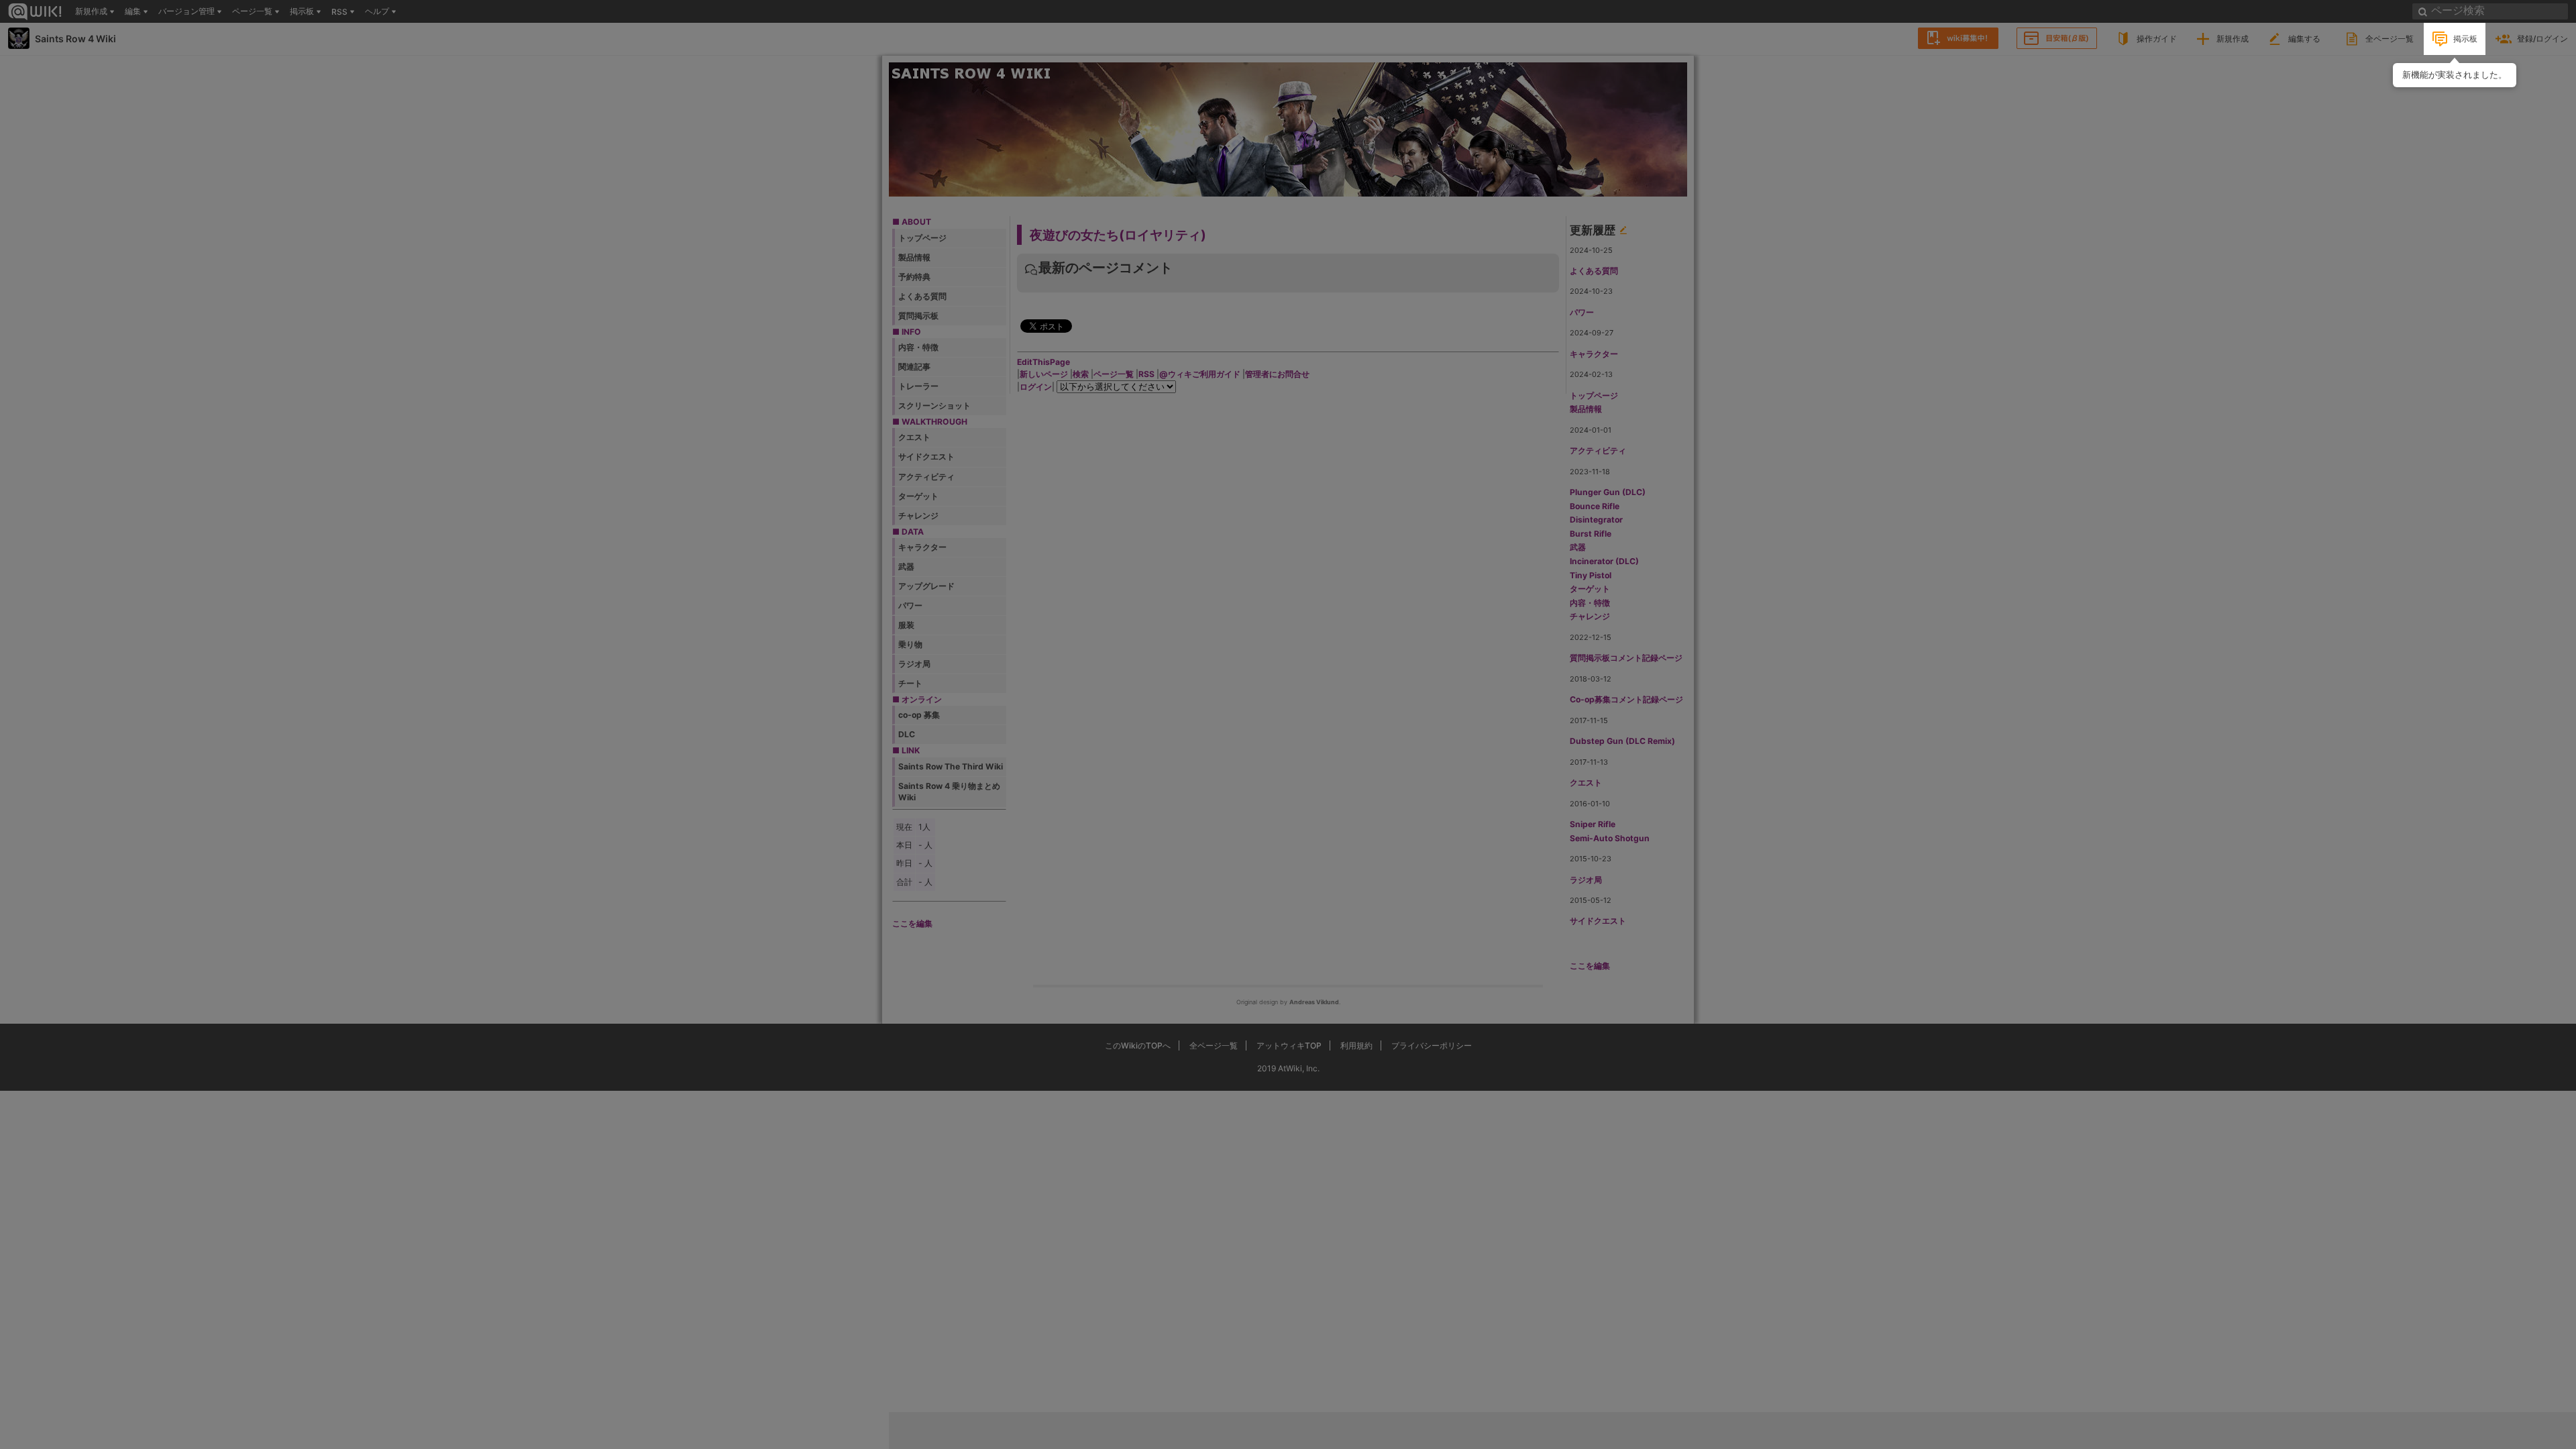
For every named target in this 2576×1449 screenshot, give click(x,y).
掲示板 (2465, 39)
